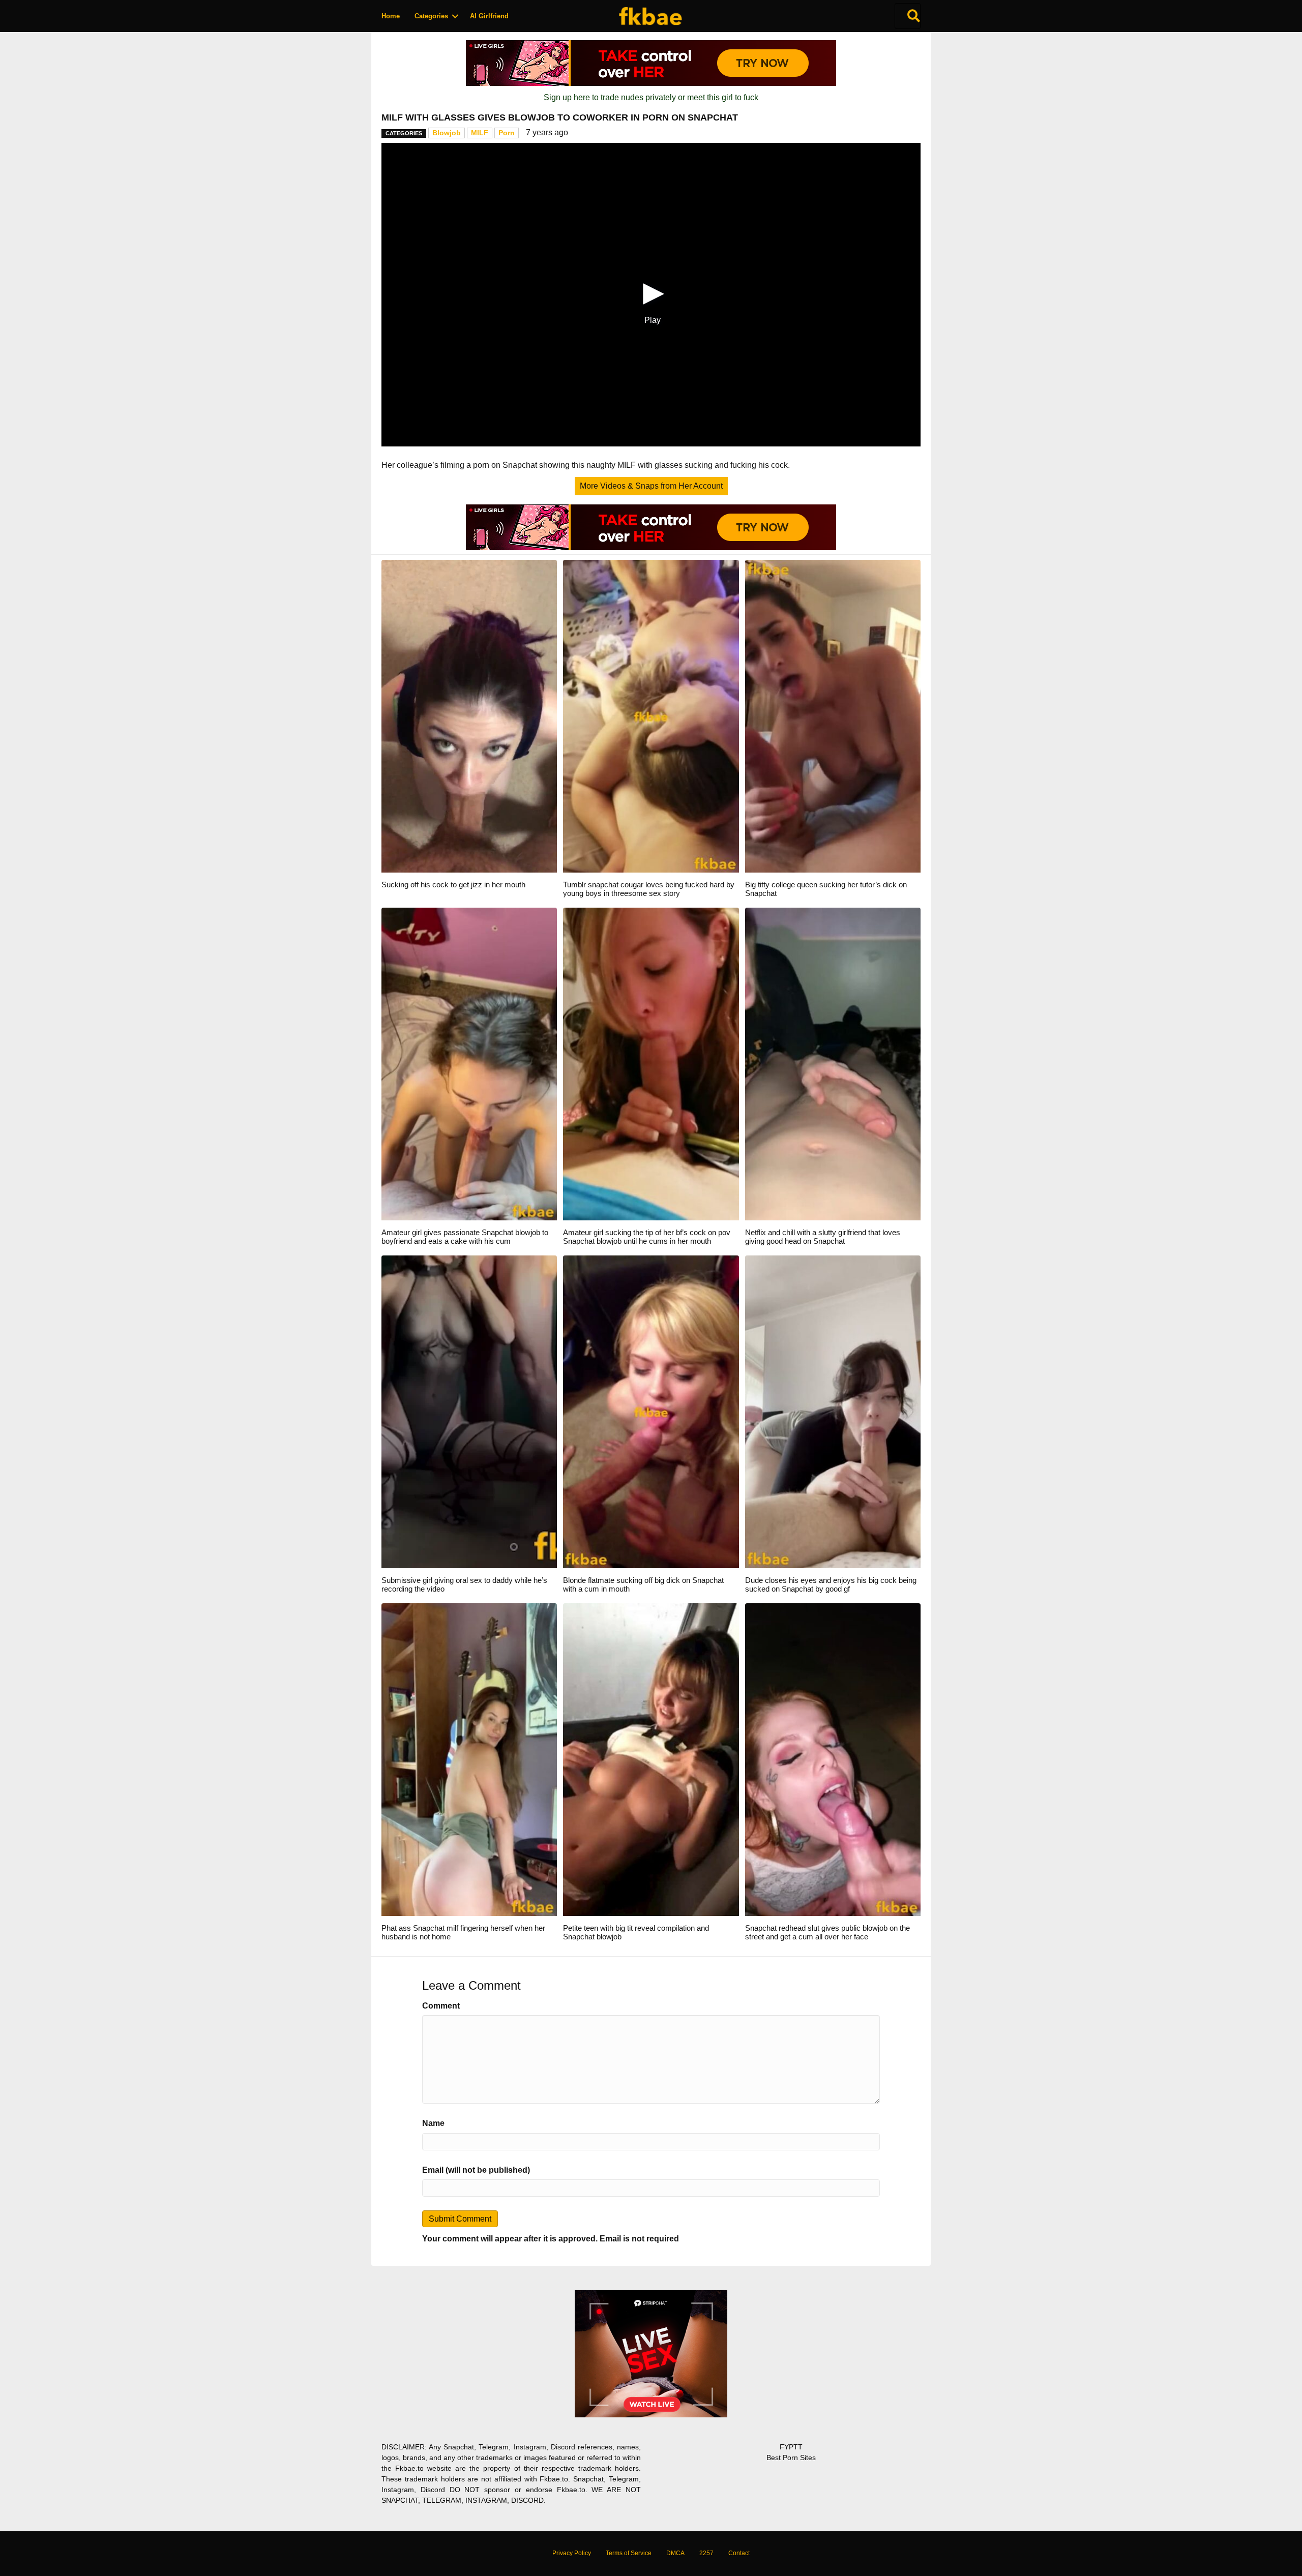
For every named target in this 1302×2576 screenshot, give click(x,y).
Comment (441, 2006)
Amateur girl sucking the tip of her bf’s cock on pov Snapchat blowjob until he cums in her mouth (647, 1237)
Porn (507, 133)
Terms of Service (629, 2553)
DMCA (675, 2553)
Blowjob (447, 133)
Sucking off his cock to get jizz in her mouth (453, 885)
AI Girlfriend (489, 16)
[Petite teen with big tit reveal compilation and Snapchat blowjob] (651, 1759)
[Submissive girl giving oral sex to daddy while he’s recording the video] (469, 1411)
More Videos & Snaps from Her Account (651, 486)
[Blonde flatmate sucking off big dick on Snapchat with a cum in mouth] (651, 1411)
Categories (431, 16)
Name (433, 2123)
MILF (480, 133)
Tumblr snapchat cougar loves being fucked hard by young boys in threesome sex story (649, 889)
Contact (739, 2553)
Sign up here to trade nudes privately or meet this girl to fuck (651, 97)
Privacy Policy (572, 2553)
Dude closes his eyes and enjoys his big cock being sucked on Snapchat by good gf (831, 1584)
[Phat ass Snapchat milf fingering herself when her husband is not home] (469, 1759)
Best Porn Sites (791, 2458)
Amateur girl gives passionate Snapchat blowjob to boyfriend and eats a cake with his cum (465, 1237)
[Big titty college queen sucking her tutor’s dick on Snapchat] (833, 716)
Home (391, 16)
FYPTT (791, 2447)
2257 (706, 2553)
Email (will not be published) (476, 2170)
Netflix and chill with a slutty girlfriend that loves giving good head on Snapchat (823, 1237)
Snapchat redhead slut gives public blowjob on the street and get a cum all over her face (827, 1932)
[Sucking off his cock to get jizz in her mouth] (469, 716)
